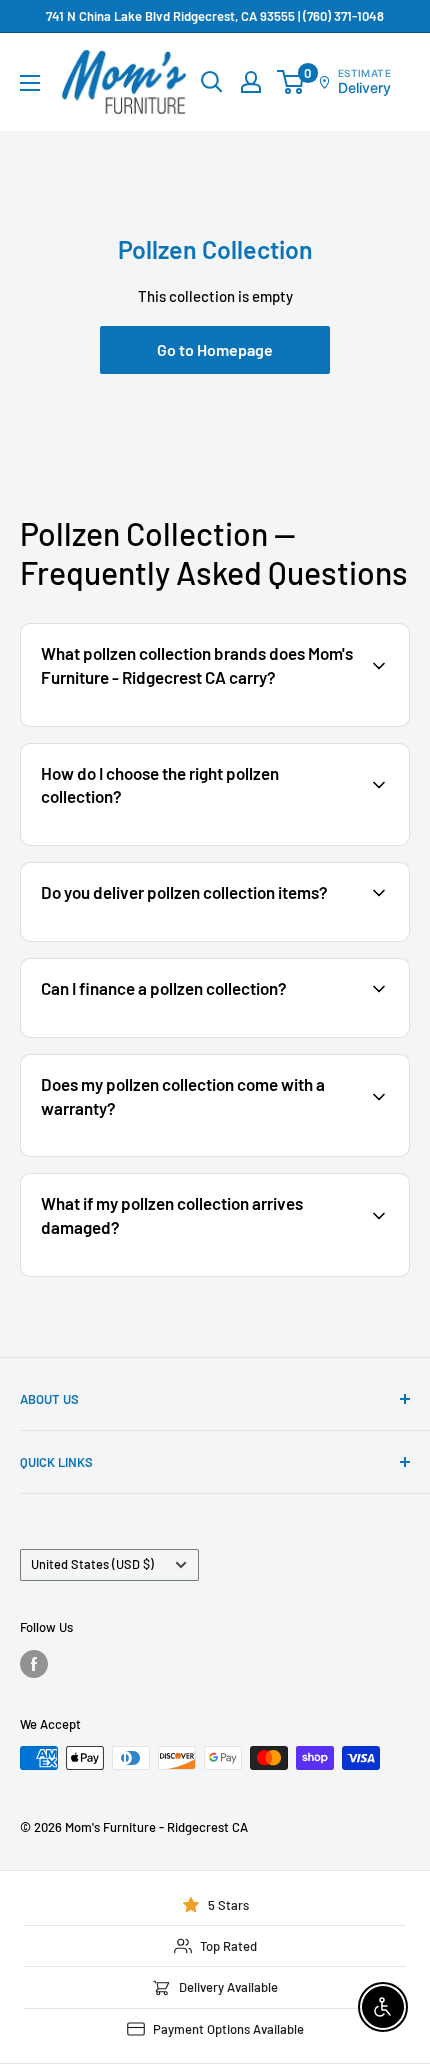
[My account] (251, 82)
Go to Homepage (215, 349)
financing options (186, 1035)
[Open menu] (30, 83)
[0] (291, 82)
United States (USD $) (92, 1564)
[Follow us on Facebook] (34, 1664)
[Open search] (212, 82)
